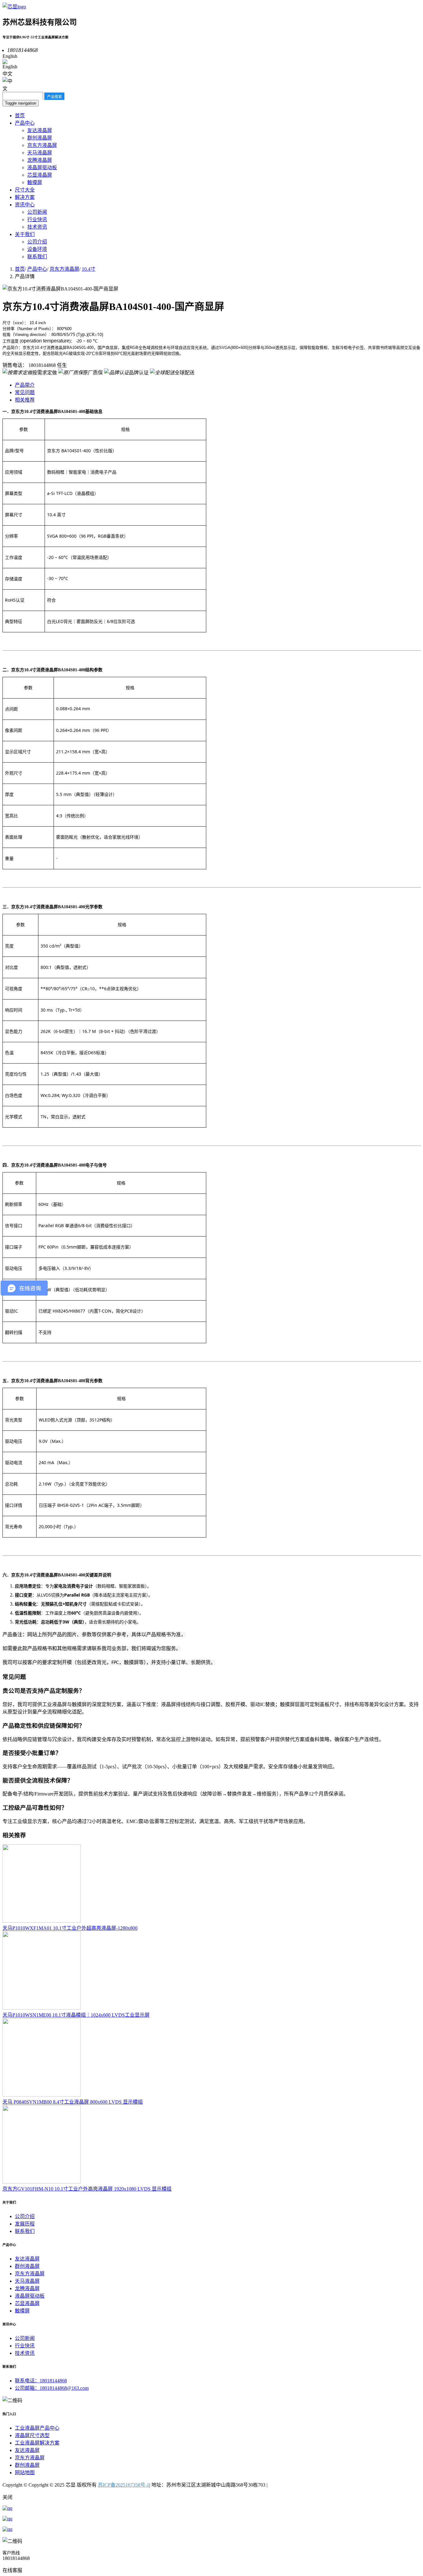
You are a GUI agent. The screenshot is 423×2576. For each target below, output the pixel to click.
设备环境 (37, 249)
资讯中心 (25, 205)
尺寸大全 (25, 190)
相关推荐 (25, 400)
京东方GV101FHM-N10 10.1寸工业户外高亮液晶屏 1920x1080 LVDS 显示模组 (87, 2189)
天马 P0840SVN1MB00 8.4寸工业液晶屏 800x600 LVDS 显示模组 (73, 2102)
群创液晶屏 (40, 138)
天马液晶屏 (40, 153)
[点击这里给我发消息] (7, 2508)
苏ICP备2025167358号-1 (124, 2485)
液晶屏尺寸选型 (32, 2435)
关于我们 (25, 234)
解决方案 (25, 197)
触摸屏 (35, 182)
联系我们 (37, 257)
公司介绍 (37, 242)
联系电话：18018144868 (41, 2381)
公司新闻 (37, 212)
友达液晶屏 (40, 130)
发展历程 (25, 2224)
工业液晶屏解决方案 (37, 2443)
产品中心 (25, 123)
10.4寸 (89, 269)
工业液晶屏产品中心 (37, 2428)
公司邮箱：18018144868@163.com (52, 2388)
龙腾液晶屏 (40, 160)
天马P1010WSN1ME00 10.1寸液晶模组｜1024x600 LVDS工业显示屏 (76, 2015)
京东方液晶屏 (42, 145)
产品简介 (25, 385)
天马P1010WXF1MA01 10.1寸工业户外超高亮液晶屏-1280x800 (70, 1928)
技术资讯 (37, 227)
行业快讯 (37, 219)
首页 (20, 116)
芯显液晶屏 (40, 175)
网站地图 (25, 2473)
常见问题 (25, 392)
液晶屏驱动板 (42, 168)
